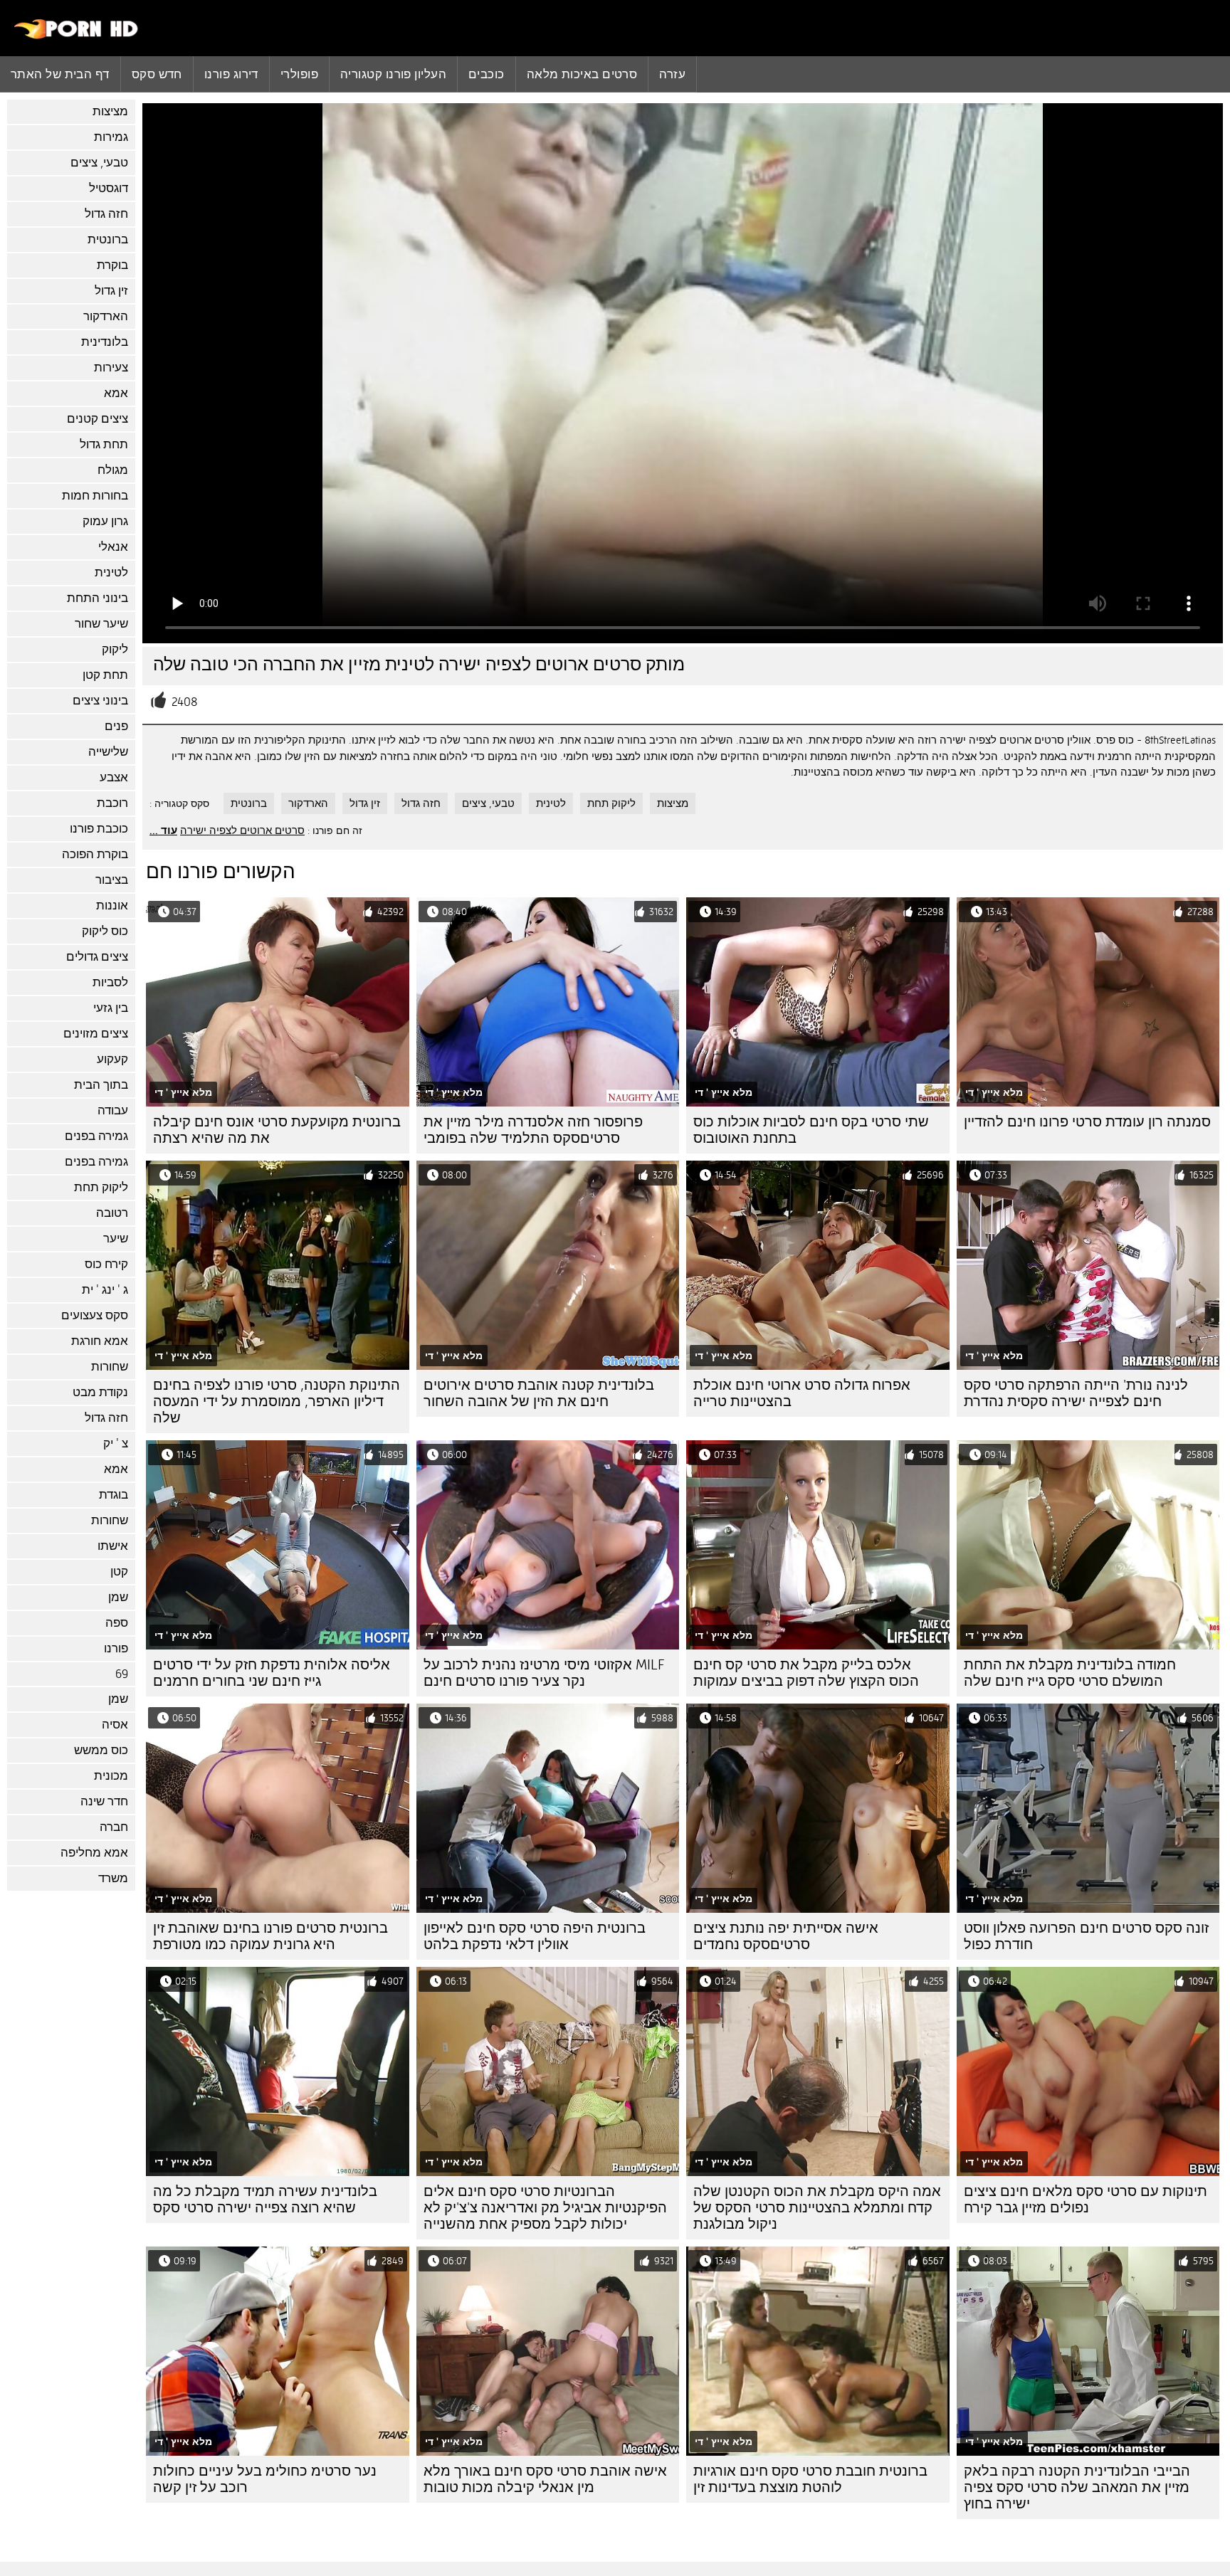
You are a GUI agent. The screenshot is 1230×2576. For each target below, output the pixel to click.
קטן (119, 1572)
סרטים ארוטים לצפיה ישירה (242, 830)
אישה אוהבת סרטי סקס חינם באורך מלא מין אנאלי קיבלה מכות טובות (545, 2479)
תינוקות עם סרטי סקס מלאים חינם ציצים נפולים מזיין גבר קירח (1086, 2200)
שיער (116, 1239)
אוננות (112, 906)
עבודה (113, 1110)
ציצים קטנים (98, 419)
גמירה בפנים (96, 1136)
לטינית (111, 572)
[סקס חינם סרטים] (77, 36)
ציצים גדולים (97, 957)
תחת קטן (105, 675)
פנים (116, 726)
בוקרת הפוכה (95, 854)
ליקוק (115, 649)
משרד (113, 1878)
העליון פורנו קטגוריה (393, 74)
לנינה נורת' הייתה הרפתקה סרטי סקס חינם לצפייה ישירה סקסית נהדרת (1076, 1393)
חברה (114, 1827)
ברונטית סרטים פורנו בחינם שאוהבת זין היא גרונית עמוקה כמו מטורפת (270, 1936)
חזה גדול (106, 214)
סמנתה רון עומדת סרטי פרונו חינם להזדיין (1087, 1122)
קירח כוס (106, 1264)
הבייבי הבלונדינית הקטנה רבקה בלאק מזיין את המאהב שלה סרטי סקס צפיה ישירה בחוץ (1077, 2487)
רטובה (112, 1213)
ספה (117, 1623)
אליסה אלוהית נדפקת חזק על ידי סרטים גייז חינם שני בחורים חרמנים (272, 1673)
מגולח (113, 470)
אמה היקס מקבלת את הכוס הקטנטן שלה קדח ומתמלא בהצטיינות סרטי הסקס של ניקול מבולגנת (817, 2208)
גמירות (111, 137)
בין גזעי (111, 1008)
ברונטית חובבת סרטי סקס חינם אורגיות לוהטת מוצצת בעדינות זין (810, 2479)
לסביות (110, 982)
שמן (118, 1597)
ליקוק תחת (101, 1187)
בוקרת (112, 265)
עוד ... (163, 830)
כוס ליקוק (105, 931)
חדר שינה (104, 1801)
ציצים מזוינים (96, 1034)
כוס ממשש (101, 1750)
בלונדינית (105, 342)
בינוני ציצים (100, 701)
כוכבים (487, 74)
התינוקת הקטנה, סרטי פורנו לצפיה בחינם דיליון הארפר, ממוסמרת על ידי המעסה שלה (277, 1402)
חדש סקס (157, 74)
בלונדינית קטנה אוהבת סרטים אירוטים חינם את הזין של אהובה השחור (539, 1393)
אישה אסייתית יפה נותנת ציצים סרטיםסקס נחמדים (786, 1936)
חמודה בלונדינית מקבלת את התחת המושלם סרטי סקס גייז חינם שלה (1070, 1673)
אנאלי (113, 547)
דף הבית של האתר (60, 74)
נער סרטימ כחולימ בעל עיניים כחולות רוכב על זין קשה (265, 2479)
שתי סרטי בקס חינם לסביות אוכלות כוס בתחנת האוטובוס (811, 1130)
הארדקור (106, 316)
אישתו (113, 1546)
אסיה (115, 1725)
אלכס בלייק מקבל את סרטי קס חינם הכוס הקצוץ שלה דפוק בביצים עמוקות (806, 1673)
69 (122, 1674)
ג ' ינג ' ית (105, 1290)
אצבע (114, 777)
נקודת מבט (100, 1392)
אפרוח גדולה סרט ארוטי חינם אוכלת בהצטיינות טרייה (802, 1393)
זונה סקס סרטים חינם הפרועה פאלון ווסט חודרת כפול (1086, 1936)
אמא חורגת (100, 1341)
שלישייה (108, 752)
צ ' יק (116, 1443)
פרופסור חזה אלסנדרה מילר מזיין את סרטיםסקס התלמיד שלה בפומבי (533, 1130)
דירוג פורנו (231, 74)
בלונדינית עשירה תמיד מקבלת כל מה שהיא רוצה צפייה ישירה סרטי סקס (265, 2200)
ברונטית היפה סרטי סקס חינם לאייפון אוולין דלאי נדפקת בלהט (535, 1936)
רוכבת (112, 803)
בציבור (112, 880)
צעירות (111, 368)
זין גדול (111, 291)
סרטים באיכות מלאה (582, 74)
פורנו (116, 1648)
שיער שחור (101, 624)
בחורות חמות (95, 496)
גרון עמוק (105, 521)
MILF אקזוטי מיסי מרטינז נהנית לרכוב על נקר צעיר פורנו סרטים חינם (544, 1673)
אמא (116, 393)
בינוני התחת (98, 598)
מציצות (110, 111)
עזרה (672, 74)
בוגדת (114, 1495)
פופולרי (299, 74)
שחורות (110, 1367)
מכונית (111, 1776)
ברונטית (108, 239)
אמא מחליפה (94, 1853)
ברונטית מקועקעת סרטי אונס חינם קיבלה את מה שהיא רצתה (277, 1130)
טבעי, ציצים (99, 163)
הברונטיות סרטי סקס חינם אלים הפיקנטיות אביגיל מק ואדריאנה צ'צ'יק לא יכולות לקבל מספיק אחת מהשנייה (545, 2208)
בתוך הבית (101, 1085)
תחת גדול (104, 444)
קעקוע (112, 1059)
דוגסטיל (109, 188)
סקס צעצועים (95, 1315)
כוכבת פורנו (99, 829)
